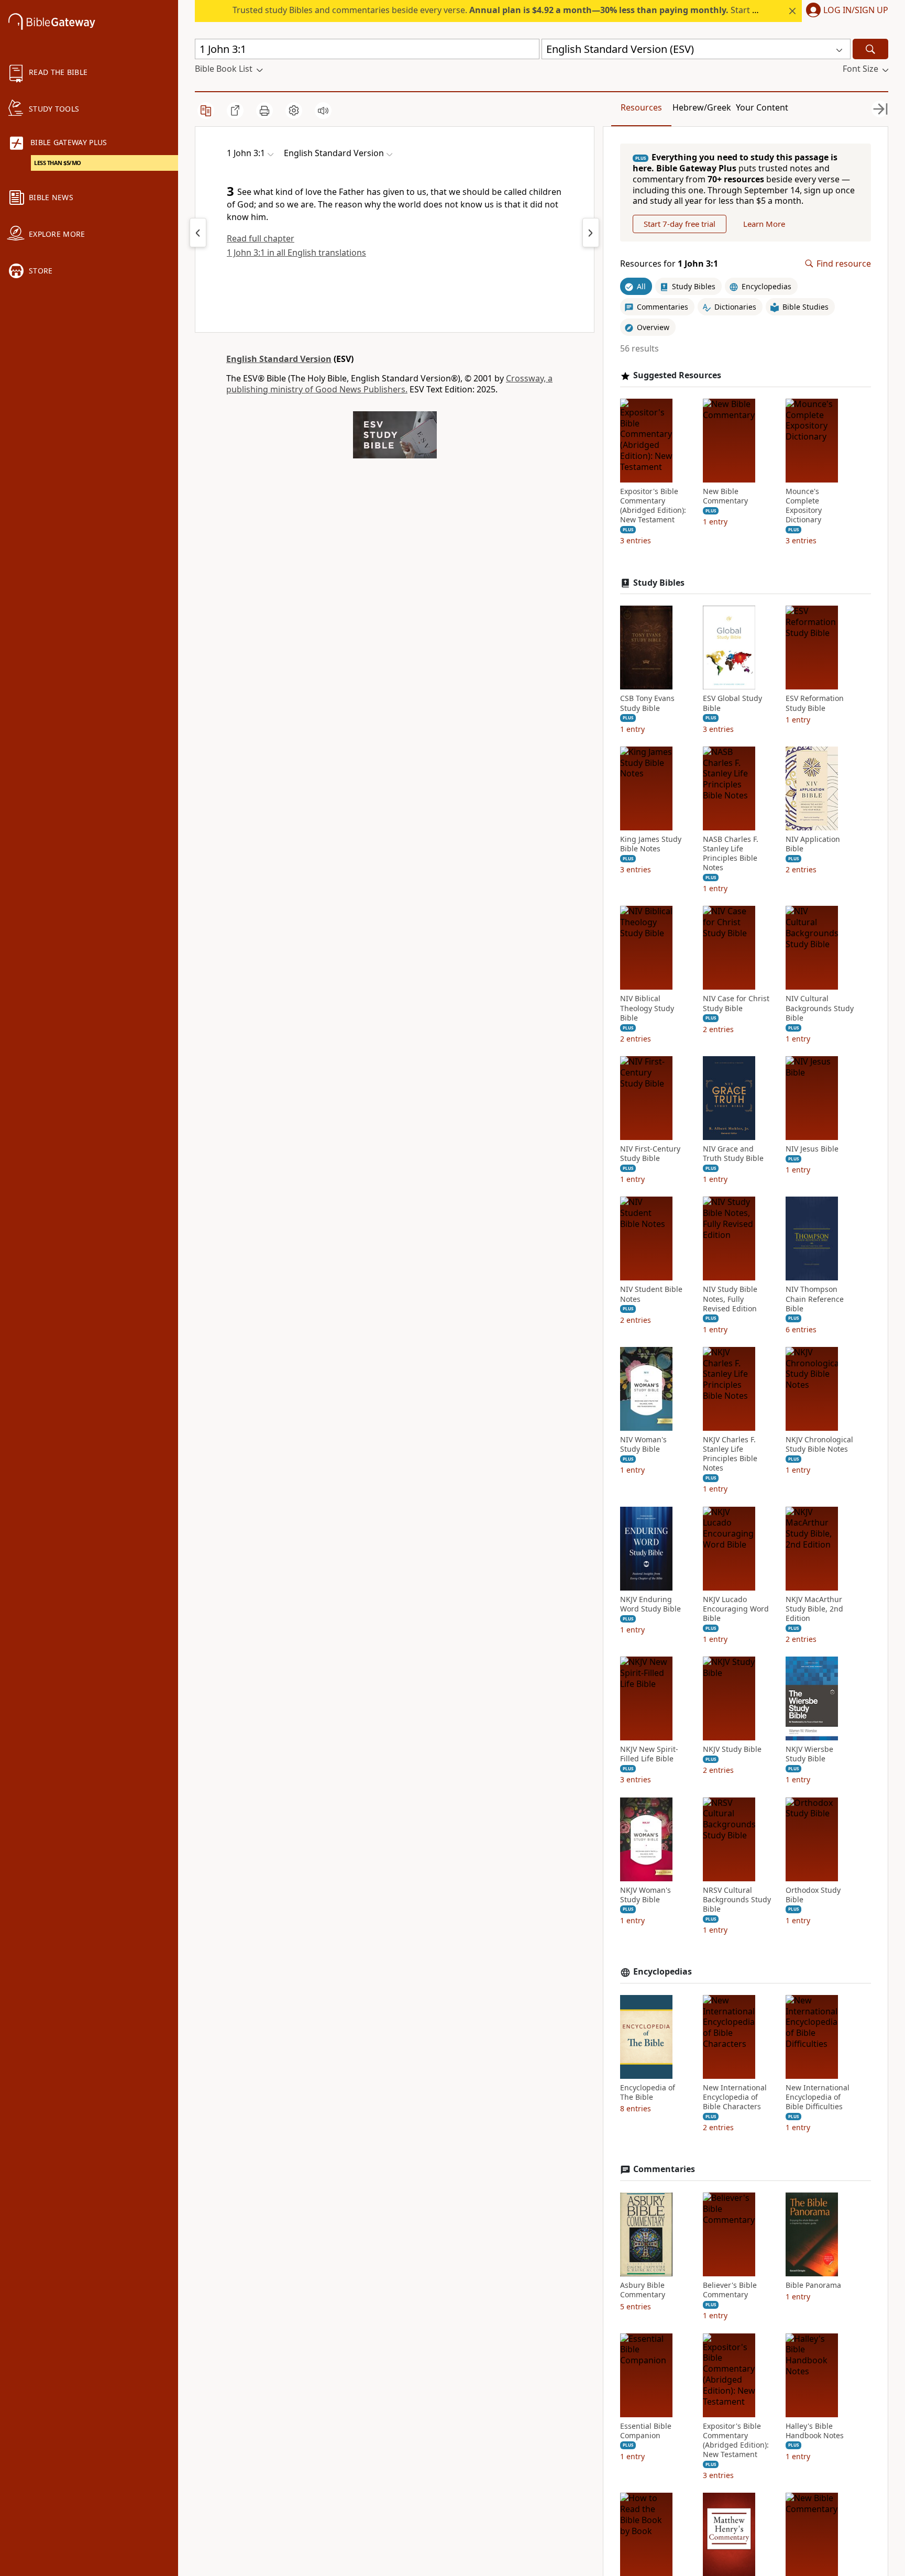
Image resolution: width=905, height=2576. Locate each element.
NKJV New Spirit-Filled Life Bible (649, 1754)
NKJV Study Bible (732, 1749)
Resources (641, 107)
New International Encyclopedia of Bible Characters (735, 2097)
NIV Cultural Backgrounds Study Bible (820, 1008)
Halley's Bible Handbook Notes (815, 2431)
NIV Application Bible (813, 844)
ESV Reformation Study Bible (815, 703)
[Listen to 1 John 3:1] (323, 111)
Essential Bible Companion (646, 2431)
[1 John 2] (198, 233)
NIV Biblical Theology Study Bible (647, 1008)
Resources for (669, 264)
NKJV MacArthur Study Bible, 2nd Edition (814, 1609)
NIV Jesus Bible (812, 1149)
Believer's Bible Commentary (730, 2290)
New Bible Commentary (725, 496)
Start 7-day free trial (680, 224)
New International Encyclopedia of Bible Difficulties (818, 2097)
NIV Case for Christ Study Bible (736, 1003)
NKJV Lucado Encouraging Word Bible (736, 1609)
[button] (845, 11)
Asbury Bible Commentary (643, 2290)
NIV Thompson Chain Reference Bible (815, 1299)
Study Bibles (659, 583)
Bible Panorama (813, 2285)
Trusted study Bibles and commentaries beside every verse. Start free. (501, 10)
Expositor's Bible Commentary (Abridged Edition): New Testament (653, 506)
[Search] (870, 49)
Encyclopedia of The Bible (648, 2092)
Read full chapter (261, 238)
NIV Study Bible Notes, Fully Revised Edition (730, 1299)
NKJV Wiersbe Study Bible (809, 1754)
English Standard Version (279, 359)
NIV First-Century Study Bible (650, 1154)
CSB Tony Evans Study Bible (647, 703)
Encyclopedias (663, 1972)
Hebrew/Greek (702, 107)
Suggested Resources (677, 375)
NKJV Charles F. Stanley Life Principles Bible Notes (730, 1454)
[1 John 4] (591, 233)
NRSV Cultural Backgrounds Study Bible (737, 1900)
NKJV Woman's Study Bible (645, 1895)
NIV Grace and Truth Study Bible (733, 1154)
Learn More (764, 224)
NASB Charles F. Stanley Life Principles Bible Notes (731, 854)
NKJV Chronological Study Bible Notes (819, 1444)
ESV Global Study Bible (732, 703)
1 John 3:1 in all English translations (296, 253)
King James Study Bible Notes (651, 844)
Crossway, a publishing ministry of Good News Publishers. (389, 384)
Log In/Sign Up (856, 10)
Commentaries (664, 2169)
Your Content (762, 107)
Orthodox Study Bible (813, 1895)
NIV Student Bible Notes (651, 1294)
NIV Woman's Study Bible (643, 1444)
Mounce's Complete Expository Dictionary (804, 506)
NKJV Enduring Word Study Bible (650, 1604)
